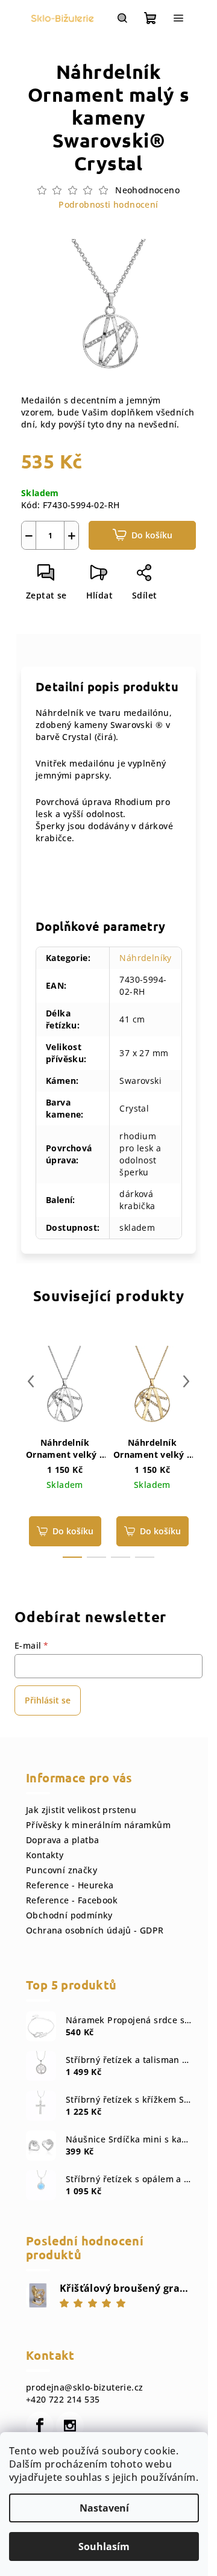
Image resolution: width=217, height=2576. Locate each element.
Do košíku (152, 535)
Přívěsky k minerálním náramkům (98, 1825)
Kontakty (45, 1855)
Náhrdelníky (145, 958)
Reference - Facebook (72, 1900)
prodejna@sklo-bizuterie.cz (84, 2387)
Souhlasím (104, 2546)
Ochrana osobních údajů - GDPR (95, 1930)
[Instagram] (70, 2425)
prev (31, 1381)
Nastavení (104, 2508)
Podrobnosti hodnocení (108, 204)
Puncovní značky (61, 1870)
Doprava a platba (62, 1840)
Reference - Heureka (70, 1885)
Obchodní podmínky (69, 1915)
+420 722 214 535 (63, 2399)
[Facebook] (40, 2425)
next (186, 1381)
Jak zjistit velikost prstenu (81, 1810)
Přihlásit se (48, 1700)
